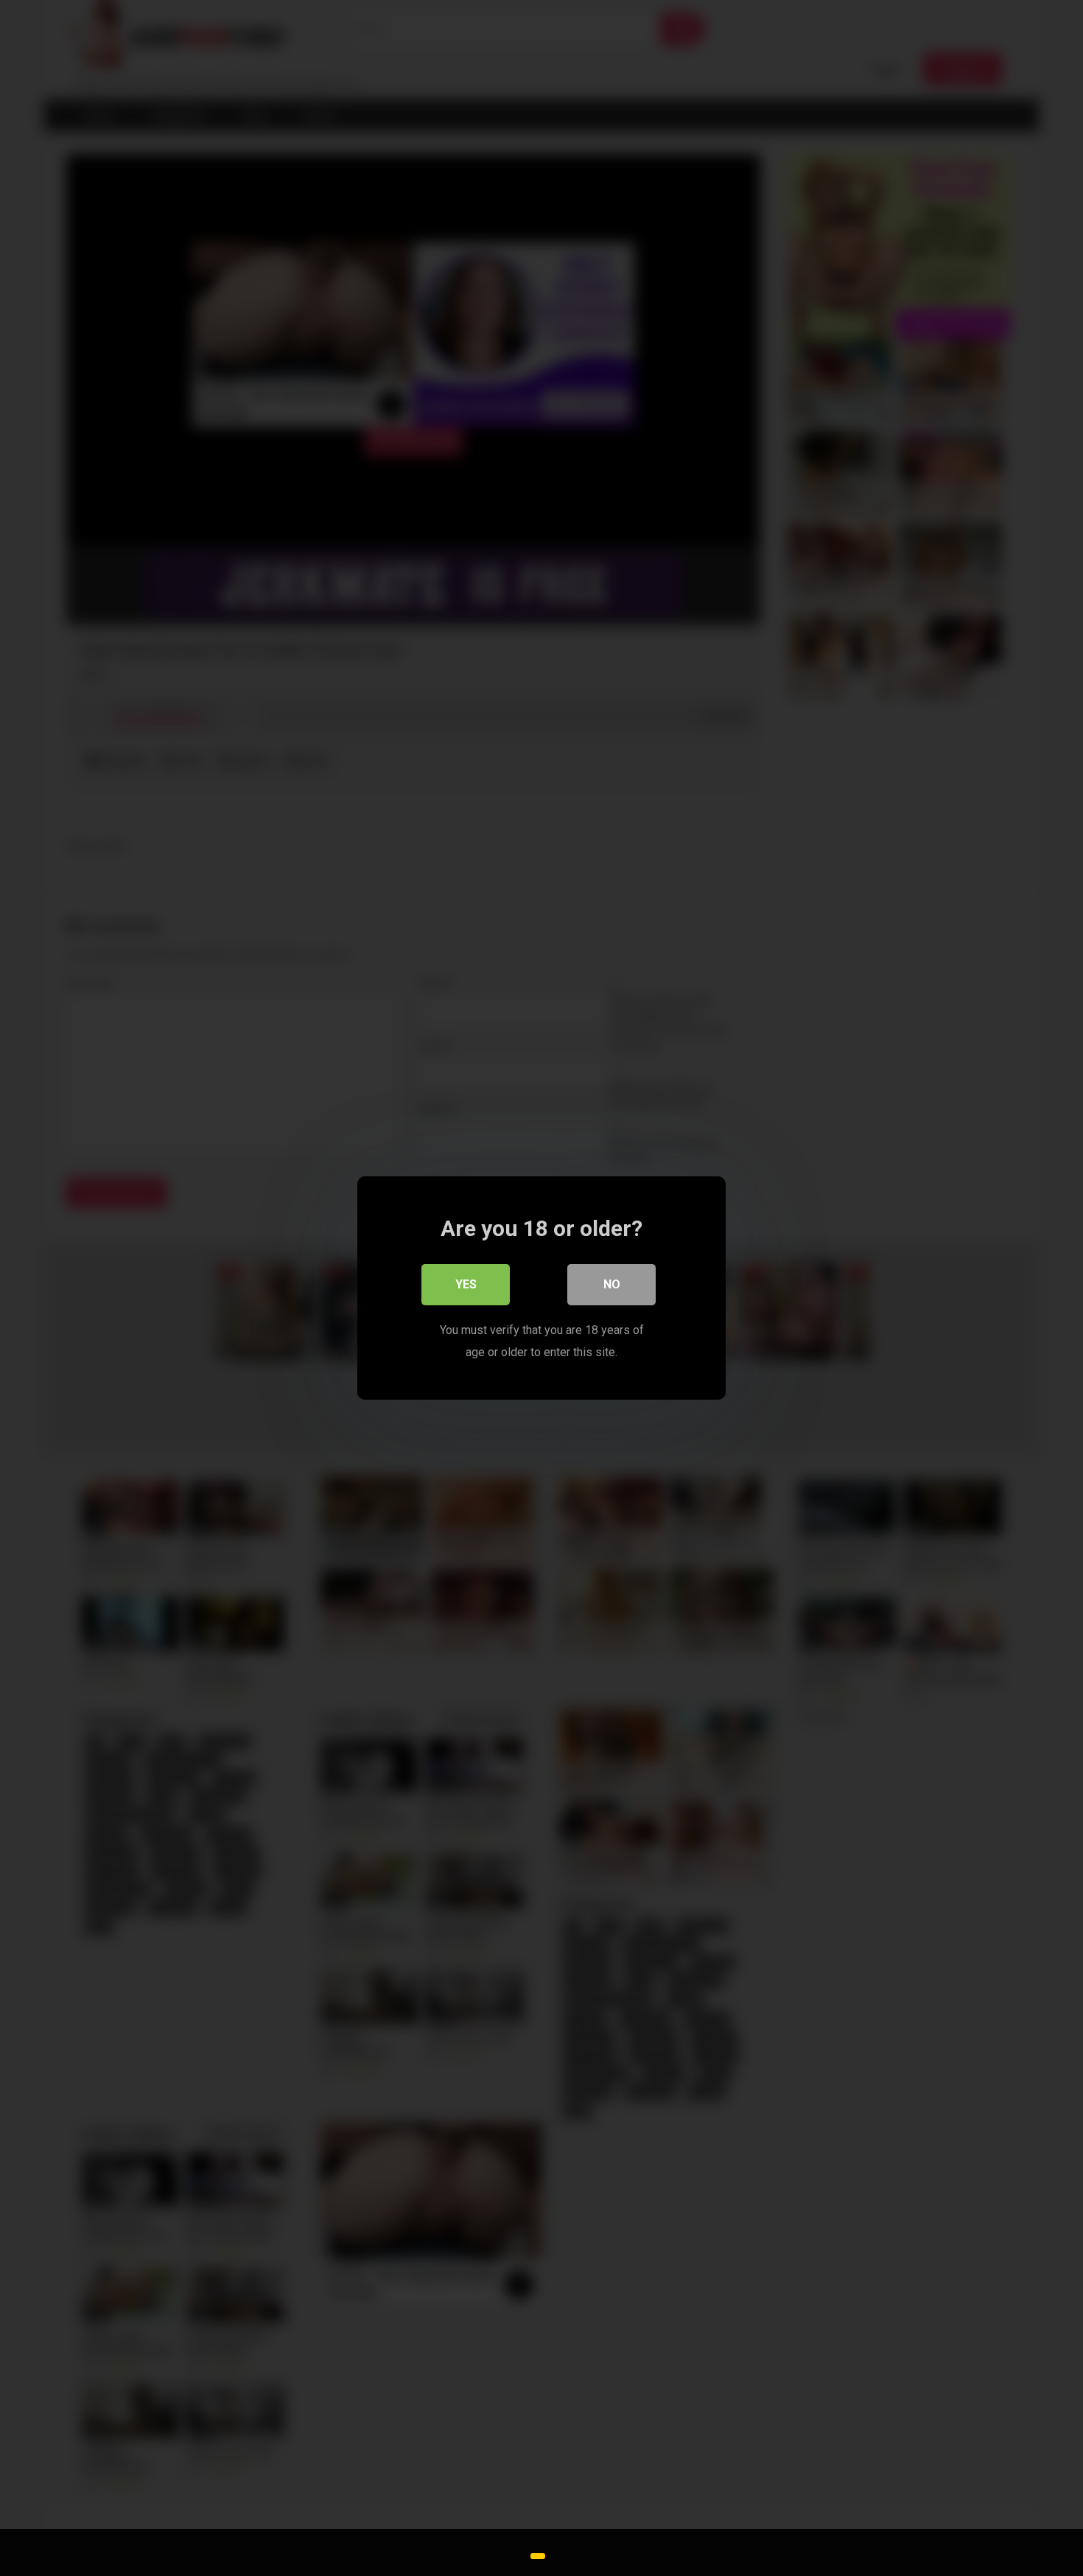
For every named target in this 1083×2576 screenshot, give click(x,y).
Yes (466, 1284)
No (612, 1284)
